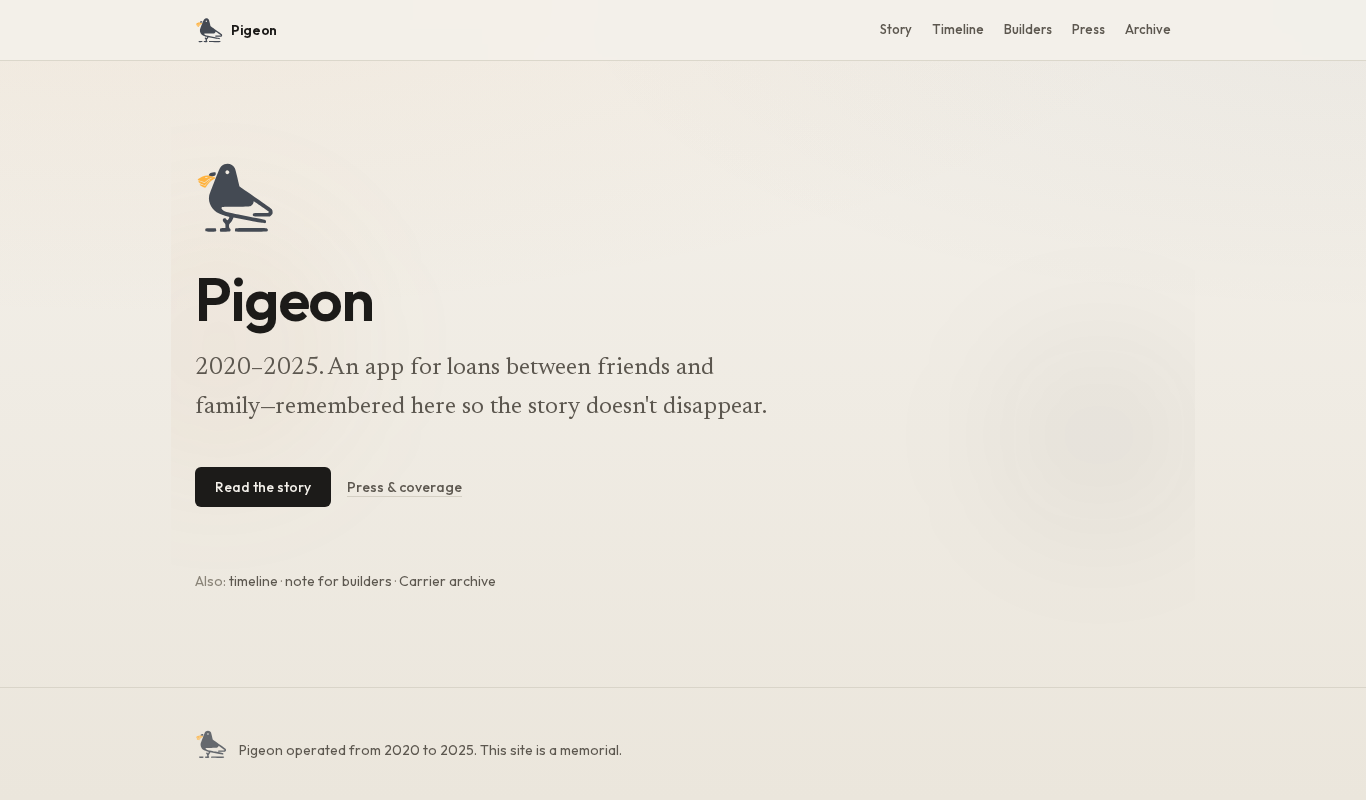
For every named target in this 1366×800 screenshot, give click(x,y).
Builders (1028, 29)
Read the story (263, 487)
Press (1088, 29)
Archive (1148, 29)
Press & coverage (404, 487)
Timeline (958, 29)
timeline (253, 581)
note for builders (338, 581)
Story (896, 29)
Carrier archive (447, 581)
